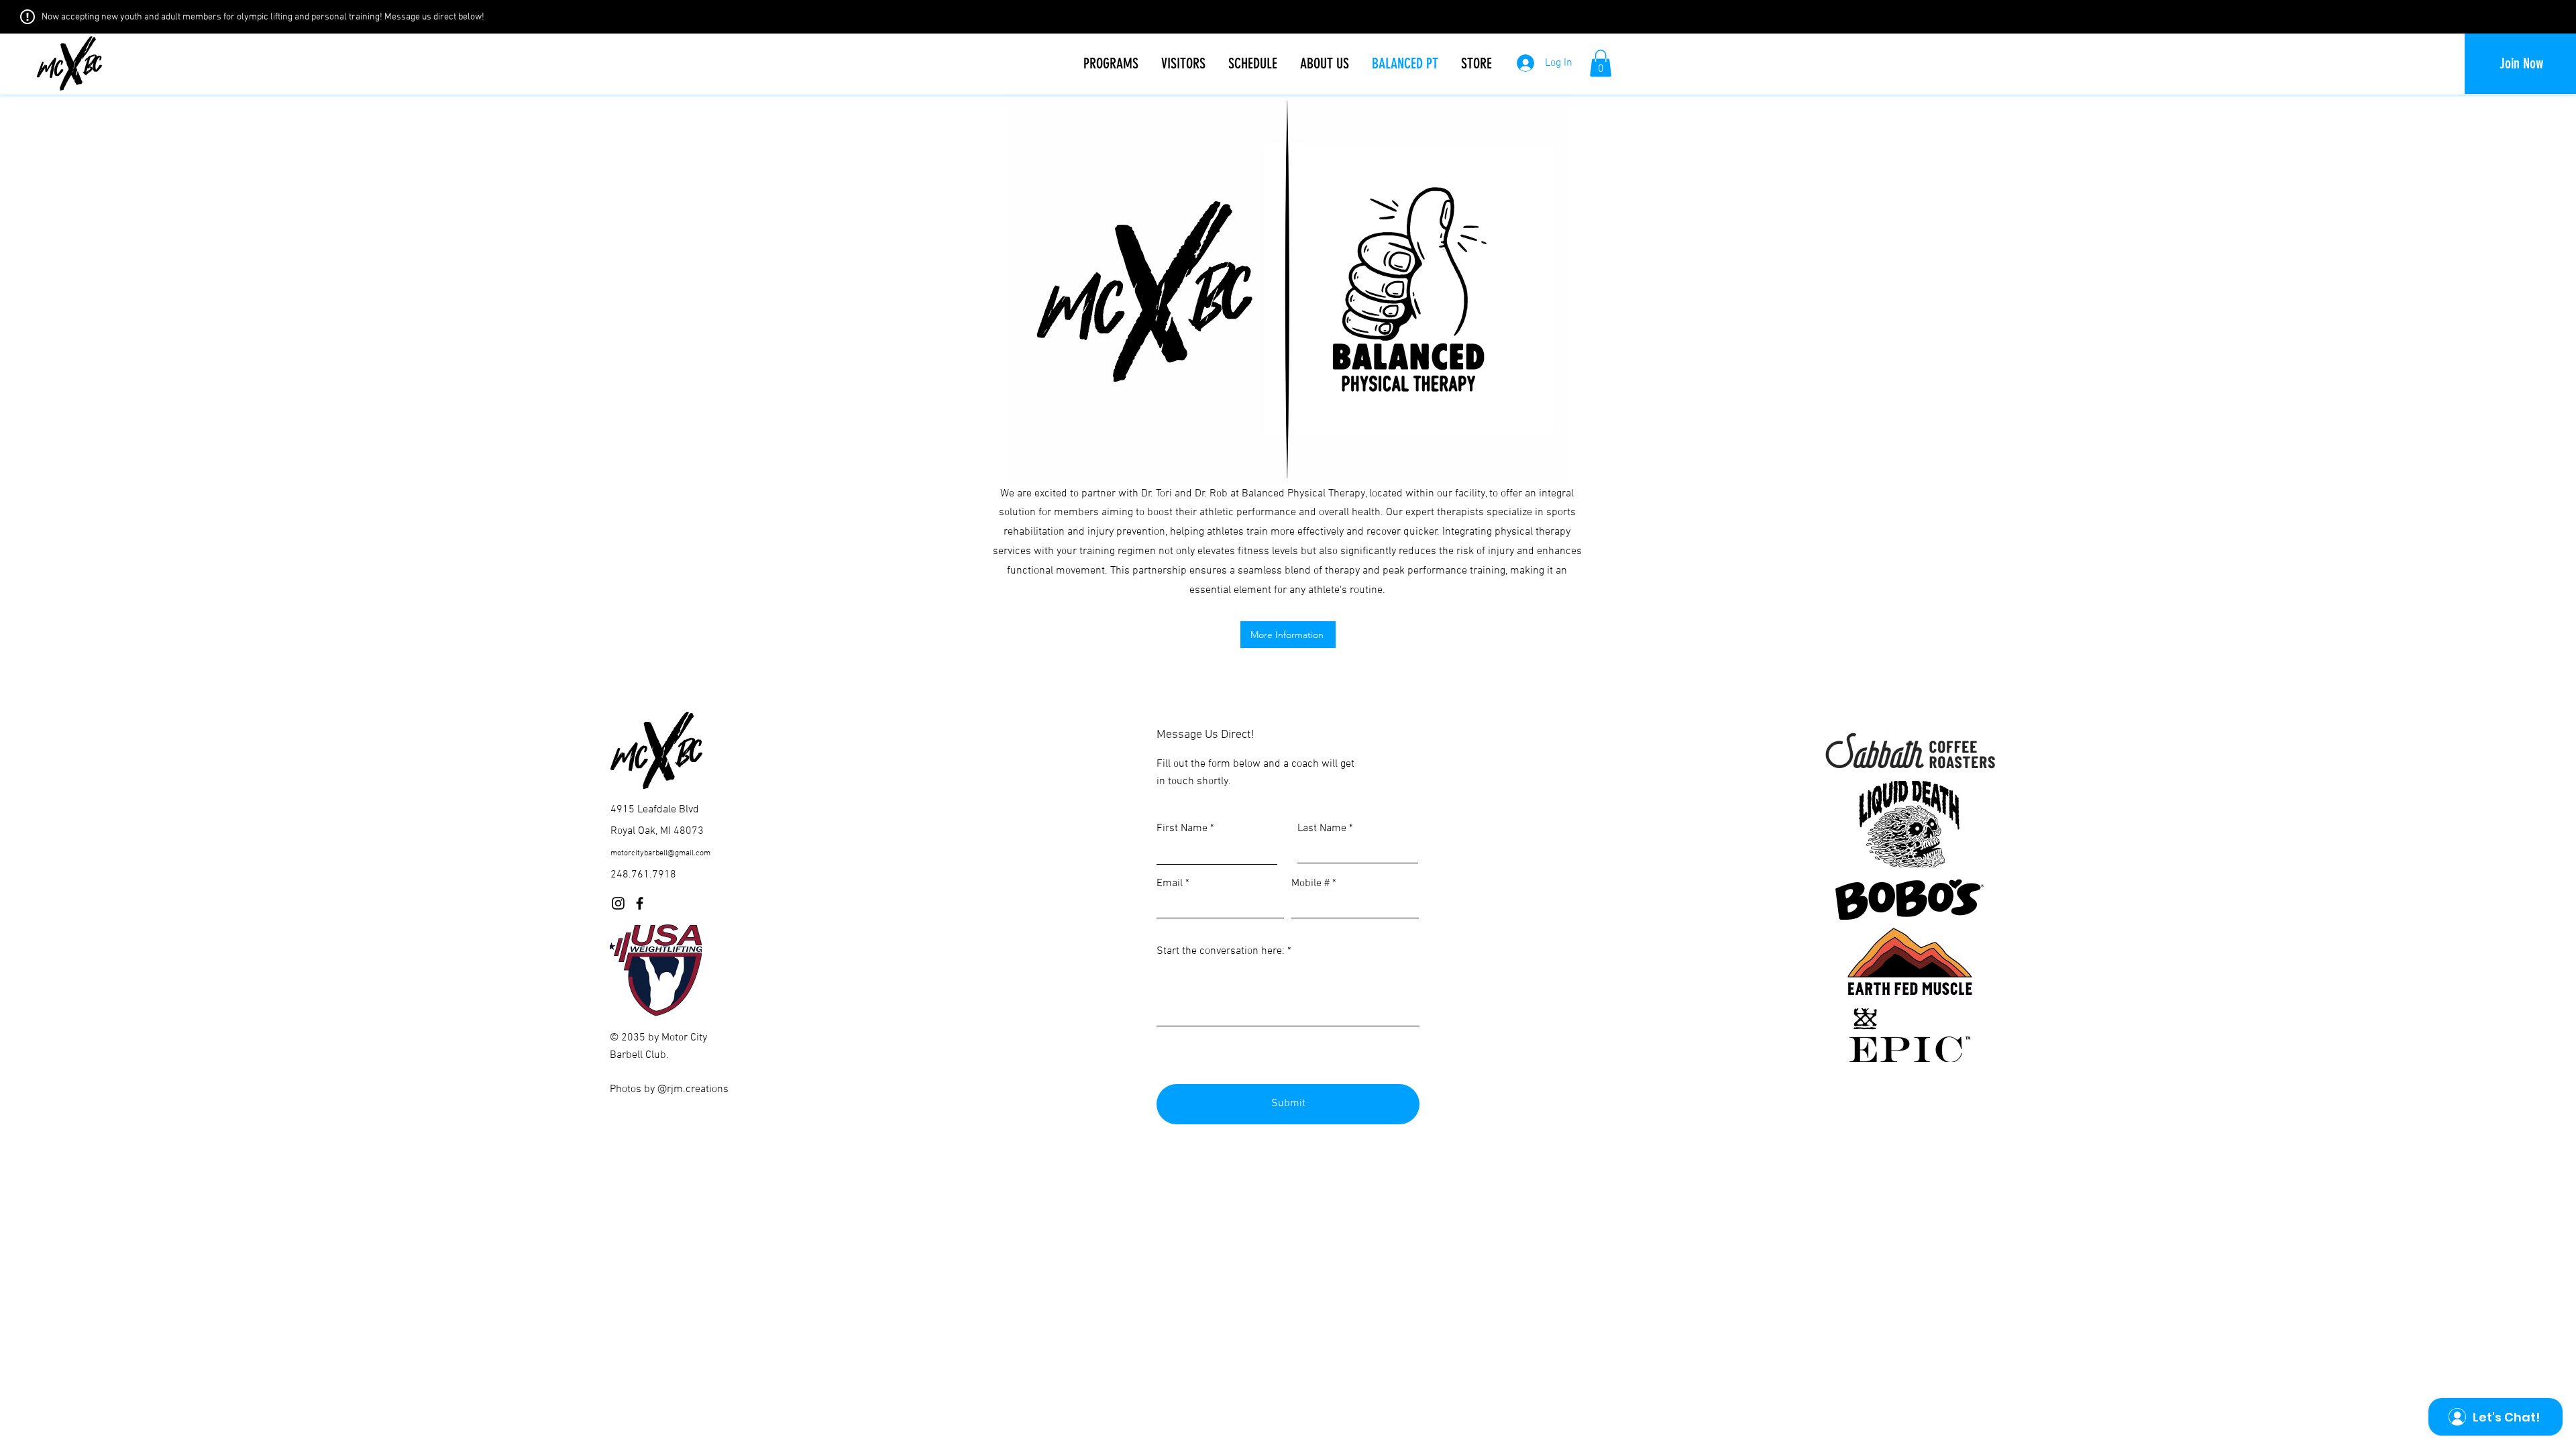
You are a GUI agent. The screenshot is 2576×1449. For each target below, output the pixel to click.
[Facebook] (640, 903)
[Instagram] (618, 903)
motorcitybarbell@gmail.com (660, 853)
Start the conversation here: (1221, 951)
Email (1170, 883)
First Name (1182, 828)
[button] (1111, 64)
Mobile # (1310, 883)
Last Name (1322, 828)
